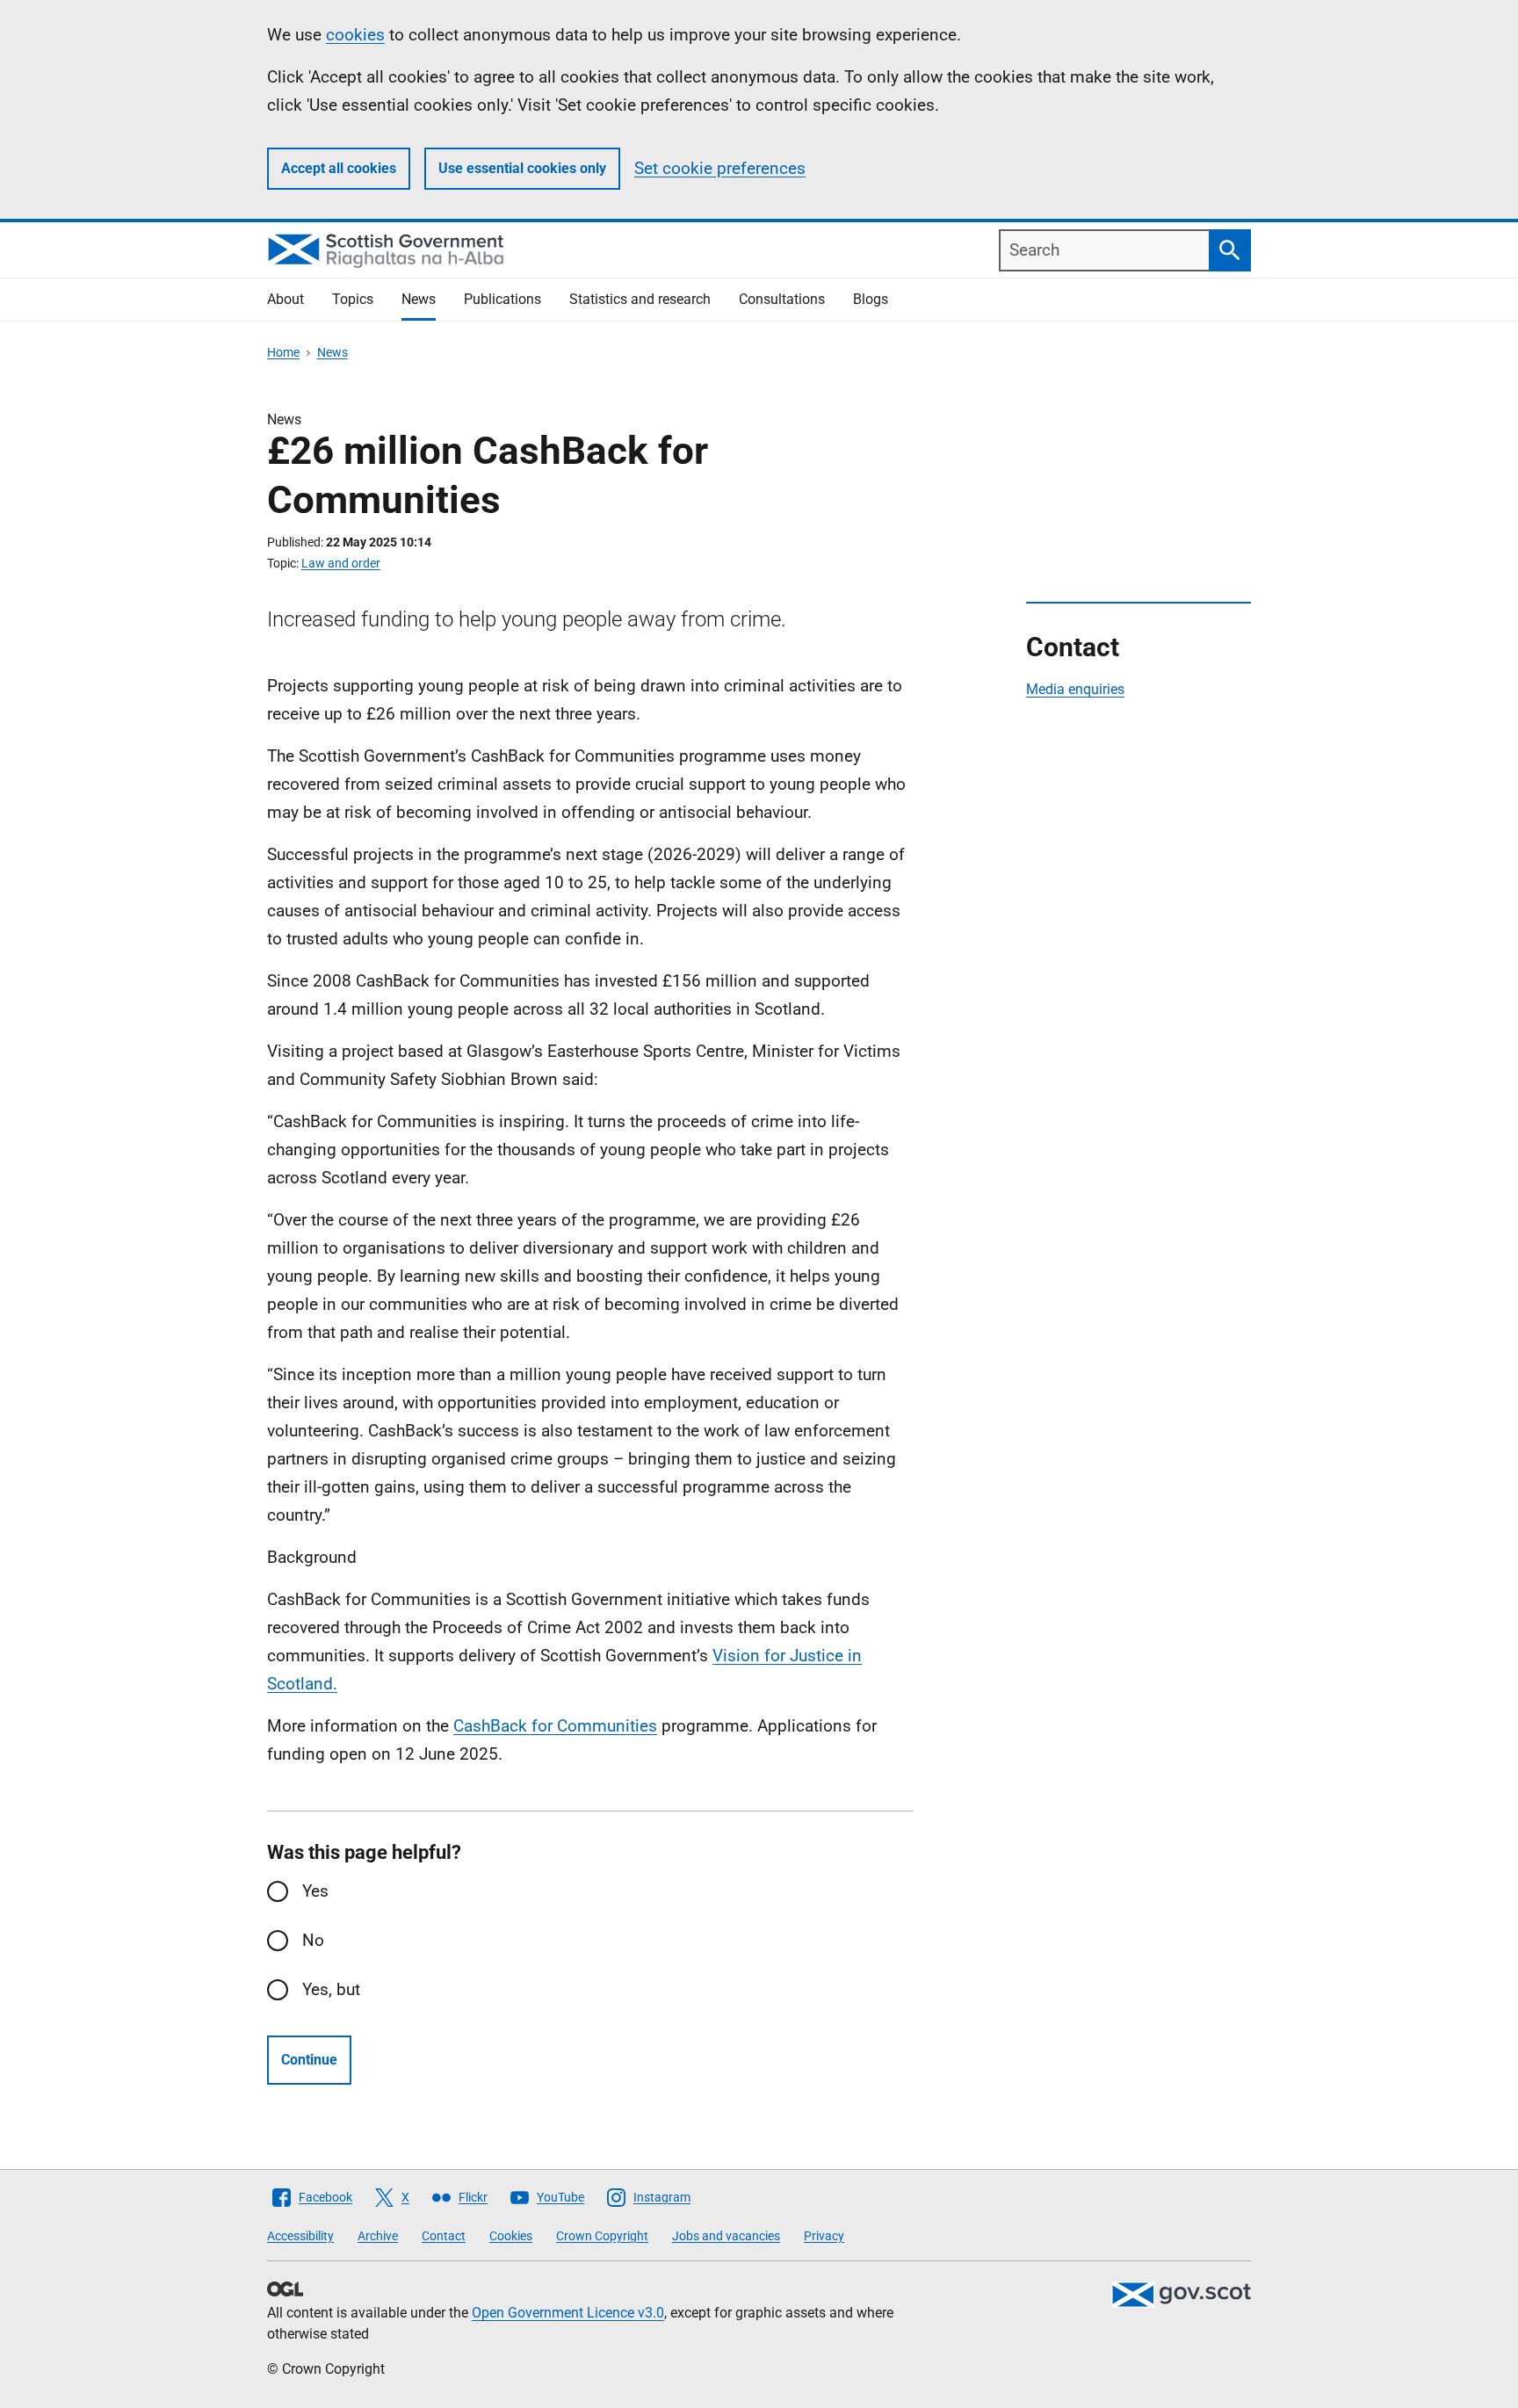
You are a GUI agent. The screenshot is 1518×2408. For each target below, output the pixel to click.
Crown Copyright (602, 2236)
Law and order (341, 563)
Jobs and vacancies (726, 2236)
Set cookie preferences (720, 168)
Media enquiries (1075, 689)
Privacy (824, 2236)
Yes (315, 1891)
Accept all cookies (339, 168)
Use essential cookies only (522, 168)
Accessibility (300, 2236)
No (313, 1940)
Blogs (871, 299)
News (419, 299)
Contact (444, 2236)
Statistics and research (640, 299)
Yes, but (331, 1989)
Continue (309, 2060)
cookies (355, 35)
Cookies (511, 2236)
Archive (378, 2236)
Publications (502, 299)
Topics (353, 299)
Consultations (782, 299)
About (286, 299)
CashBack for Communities (555, 1726)
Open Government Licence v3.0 (568, 2313)
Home (283, 352)
